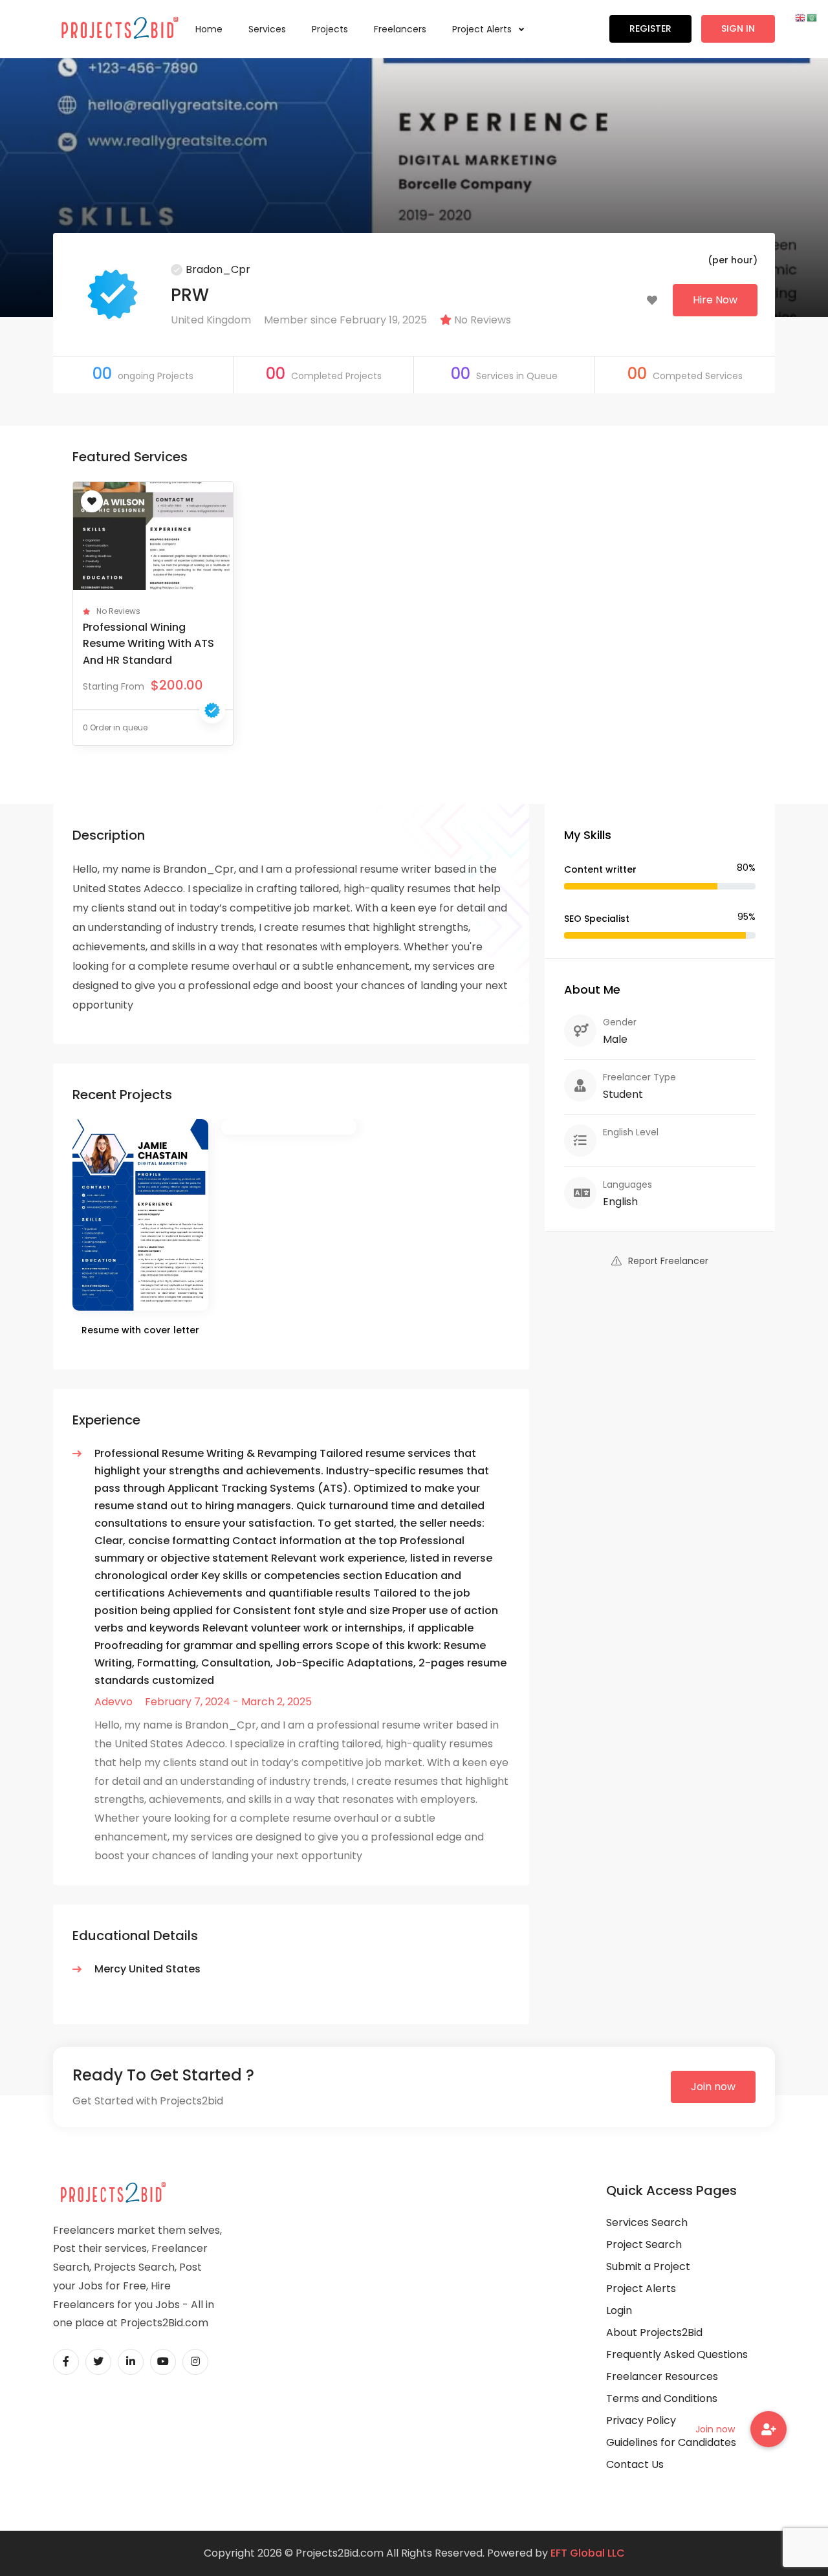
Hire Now (715, 300)
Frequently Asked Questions (677, 2354)
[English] (801, 17)
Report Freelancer (668, 1261)
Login (619, 2310)
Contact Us (635, 2464)
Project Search (644, 2244)
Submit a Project (648, 2266)
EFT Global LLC (588, 2553)
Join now (713, 2087)
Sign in (738, 28)
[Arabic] (812, 17)
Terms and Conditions (662, 2398)
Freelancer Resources (662, 2376)
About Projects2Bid (654, 2332)
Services (267, 29)
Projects (330, 29)
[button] (768, 2429)
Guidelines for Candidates (671, 2442)
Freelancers (400, 29)
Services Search (647, 2222)
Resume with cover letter (140, 1330)
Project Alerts (483, 29)
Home (209, 29)
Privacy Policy (641, 2420)
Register (650, 28)
